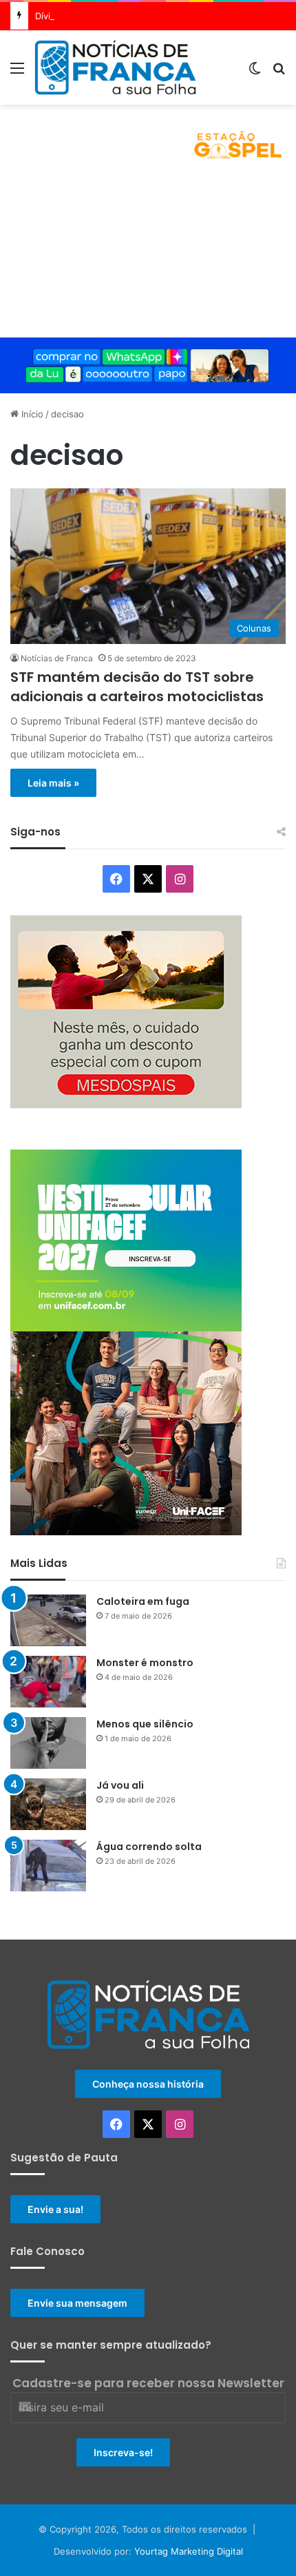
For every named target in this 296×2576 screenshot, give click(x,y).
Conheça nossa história (148, 2084)
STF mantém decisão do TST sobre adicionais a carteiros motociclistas (137, 687)
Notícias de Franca (57, 658)
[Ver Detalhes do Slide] (148, 139)
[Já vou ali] (48, 1804)
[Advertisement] (148, 256)
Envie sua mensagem (77, 2303)
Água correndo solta (149, 1847)
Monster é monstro (145, 1663)
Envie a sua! (55, 2209)
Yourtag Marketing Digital (189, 2551)
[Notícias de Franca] (115, 67)
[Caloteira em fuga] (48, 1620)
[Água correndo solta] (48, 1866)
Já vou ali (120, 1785)
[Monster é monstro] (48, 1682)
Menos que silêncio (145, 1724)
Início (31, 414)
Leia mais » (53, 783)
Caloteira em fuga (143, 1601)
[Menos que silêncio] (48, 1743)
